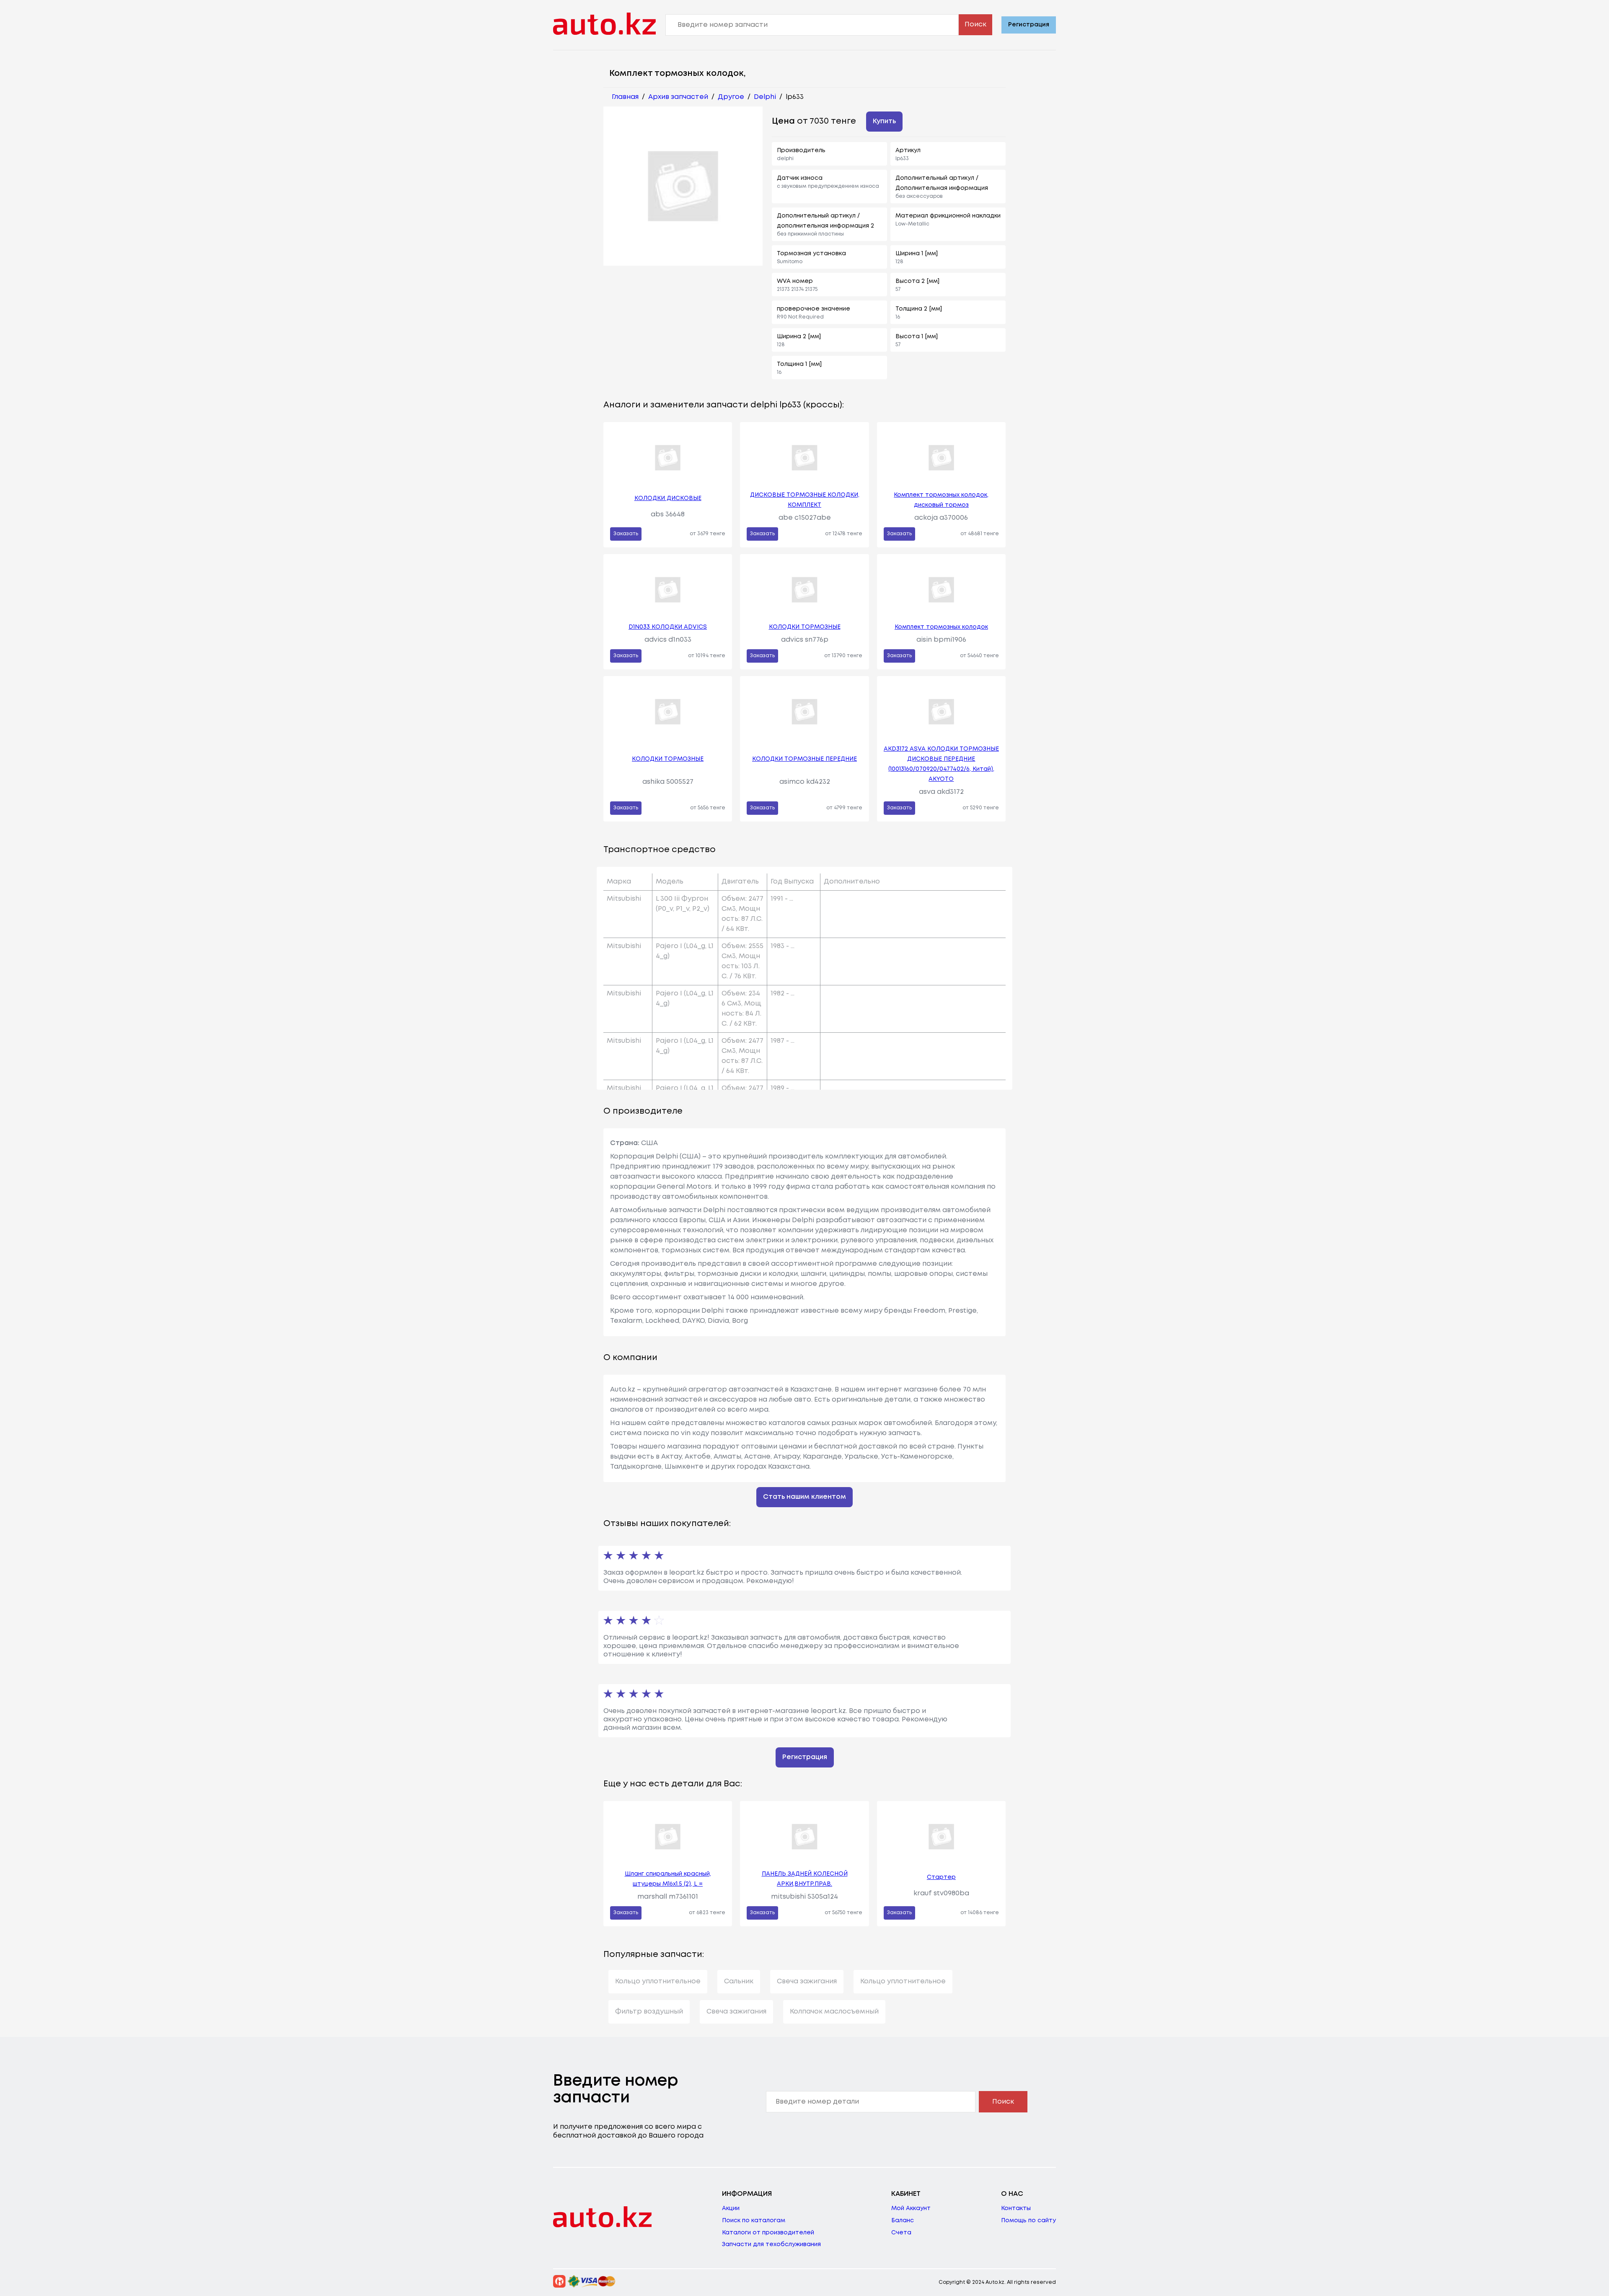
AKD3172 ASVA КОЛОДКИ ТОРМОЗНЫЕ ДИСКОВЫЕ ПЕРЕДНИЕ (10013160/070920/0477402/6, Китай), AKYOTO (941, 764)
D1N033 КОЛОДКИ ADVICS (668, 627)
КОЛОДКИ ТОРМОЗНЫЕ (805, 627)
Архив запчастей (678, 97)
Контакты (1016, 2208)
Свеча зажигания (807, 1981)
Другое (731, 97)
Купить (884, 121)
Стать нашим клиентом (804, 1497)
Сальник (739, 1981)
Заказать (626, 534)
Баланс (903, 2221)
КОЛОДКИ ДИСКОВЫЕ (668, 498)
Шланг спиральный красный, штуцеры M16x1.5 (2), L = (668, 1879)
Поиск (975, 25)
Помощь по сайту (1028, 2221)
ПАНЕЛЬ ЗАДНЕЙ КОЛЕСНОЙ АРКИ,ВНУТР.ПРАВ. (805, 1879)
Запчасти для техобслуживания (771, 2244)
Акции (731, 2208)
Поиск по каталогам (754, 2221)
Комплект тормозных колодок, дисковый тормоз (941, 500)
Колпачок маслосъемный (834, 2012)
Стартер (941, 1877)
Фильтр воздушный (649, 2012)
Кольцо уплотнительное (658, 1981)
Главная (625, 97)
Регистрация (1029, 25)
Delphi (765, 97)
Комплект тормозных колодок (941, 627)
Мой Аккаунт (911, 2208)
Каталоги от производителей (768, 2233)
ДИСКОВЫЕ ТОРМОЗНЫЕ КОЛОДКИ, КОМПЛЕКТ (805, 500)
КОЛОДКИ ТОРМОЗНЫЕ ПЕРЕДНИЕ (804, 759)
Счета (901, 2233)
